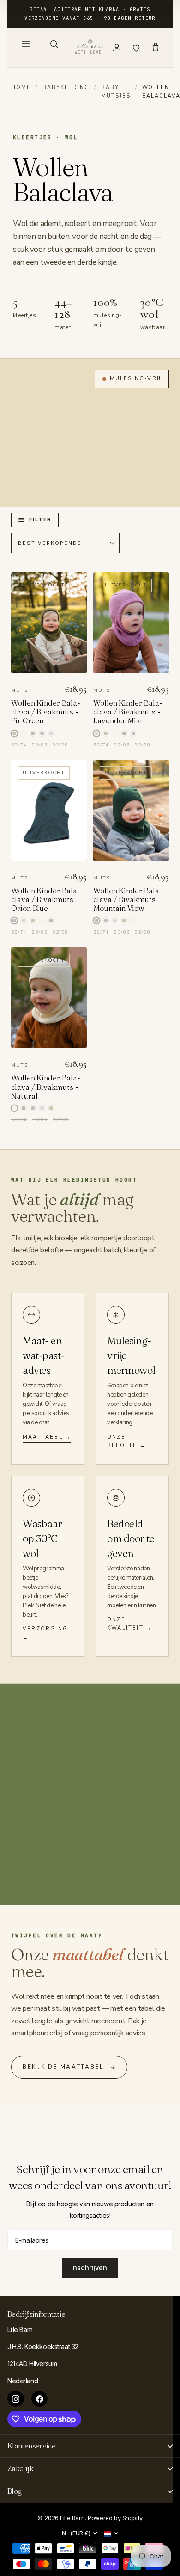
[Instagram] (16, 2399)
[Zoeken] (54, 44)
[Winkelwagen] (156, 48)
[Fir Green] (106, 733)
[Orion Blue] (42, 733)
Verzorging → (45, 1633)
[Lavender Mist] (51, 733)
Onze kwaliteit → (129, 1624)
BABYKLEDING (66, 88)
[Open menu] (26, 44)
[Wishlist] (136, 48)
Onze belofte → (126, 1441)
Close (90, 2446)
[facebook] (40, 2399)
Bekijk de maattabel (63, 2067)
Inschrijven (90, 2268)
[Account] (117, 48)
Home (21, 88)
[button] (35, 520)
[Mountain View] (33, 733)
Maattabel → (47, 1437)
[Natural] (24, 733)
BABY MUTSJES (116, 92)
